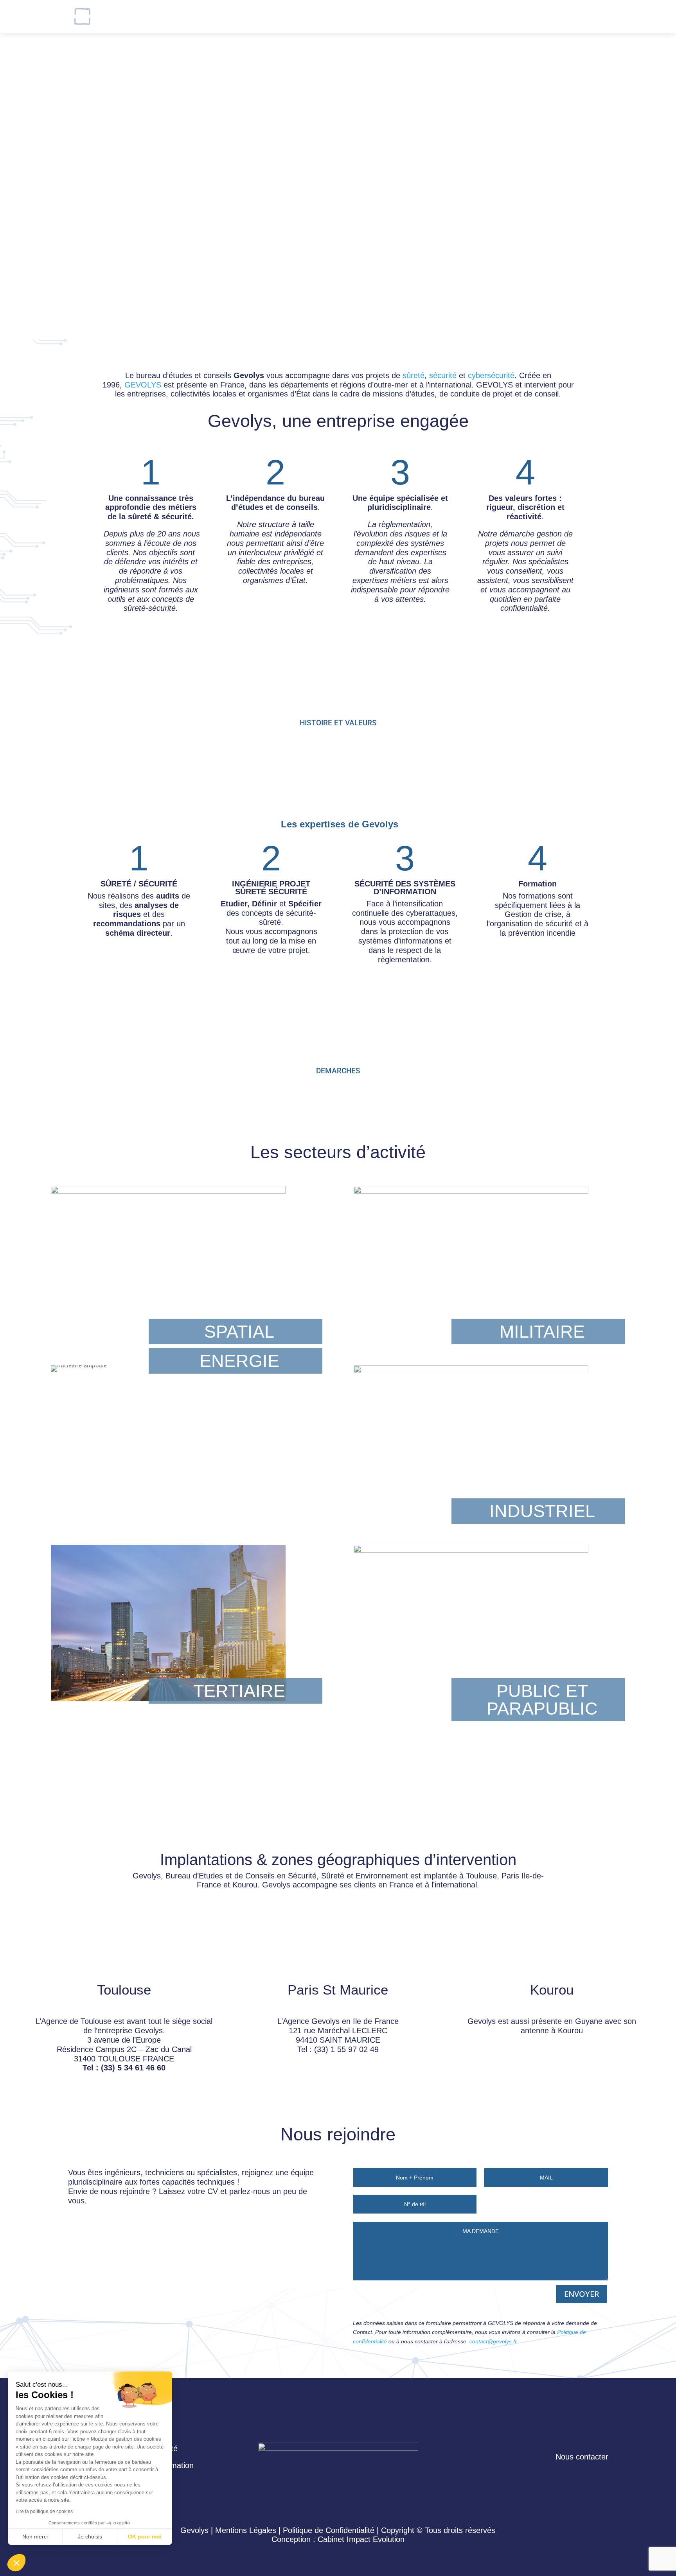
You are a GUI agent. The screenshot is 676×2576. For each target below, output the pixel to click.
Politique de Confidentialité (329, 2530)
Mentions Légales (246, 2530)
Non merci (35, 2537)
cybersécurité (491, 375)
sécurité (443, 375)
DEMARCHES (338, 1071)
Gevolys (265, 16)
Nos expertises (325, 16)
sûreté (414, 375)
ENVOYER (582, 2294)
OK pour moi (145, 2537)
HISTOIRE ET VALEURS (338, 723)
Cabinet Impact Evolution (361, 2539)
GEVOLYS (143, 385)
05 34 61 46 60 (616, 16)
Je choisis (90, 2537)
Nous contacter (397, 16)
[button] (16, 2563)
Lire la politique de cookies (44, 2511)
